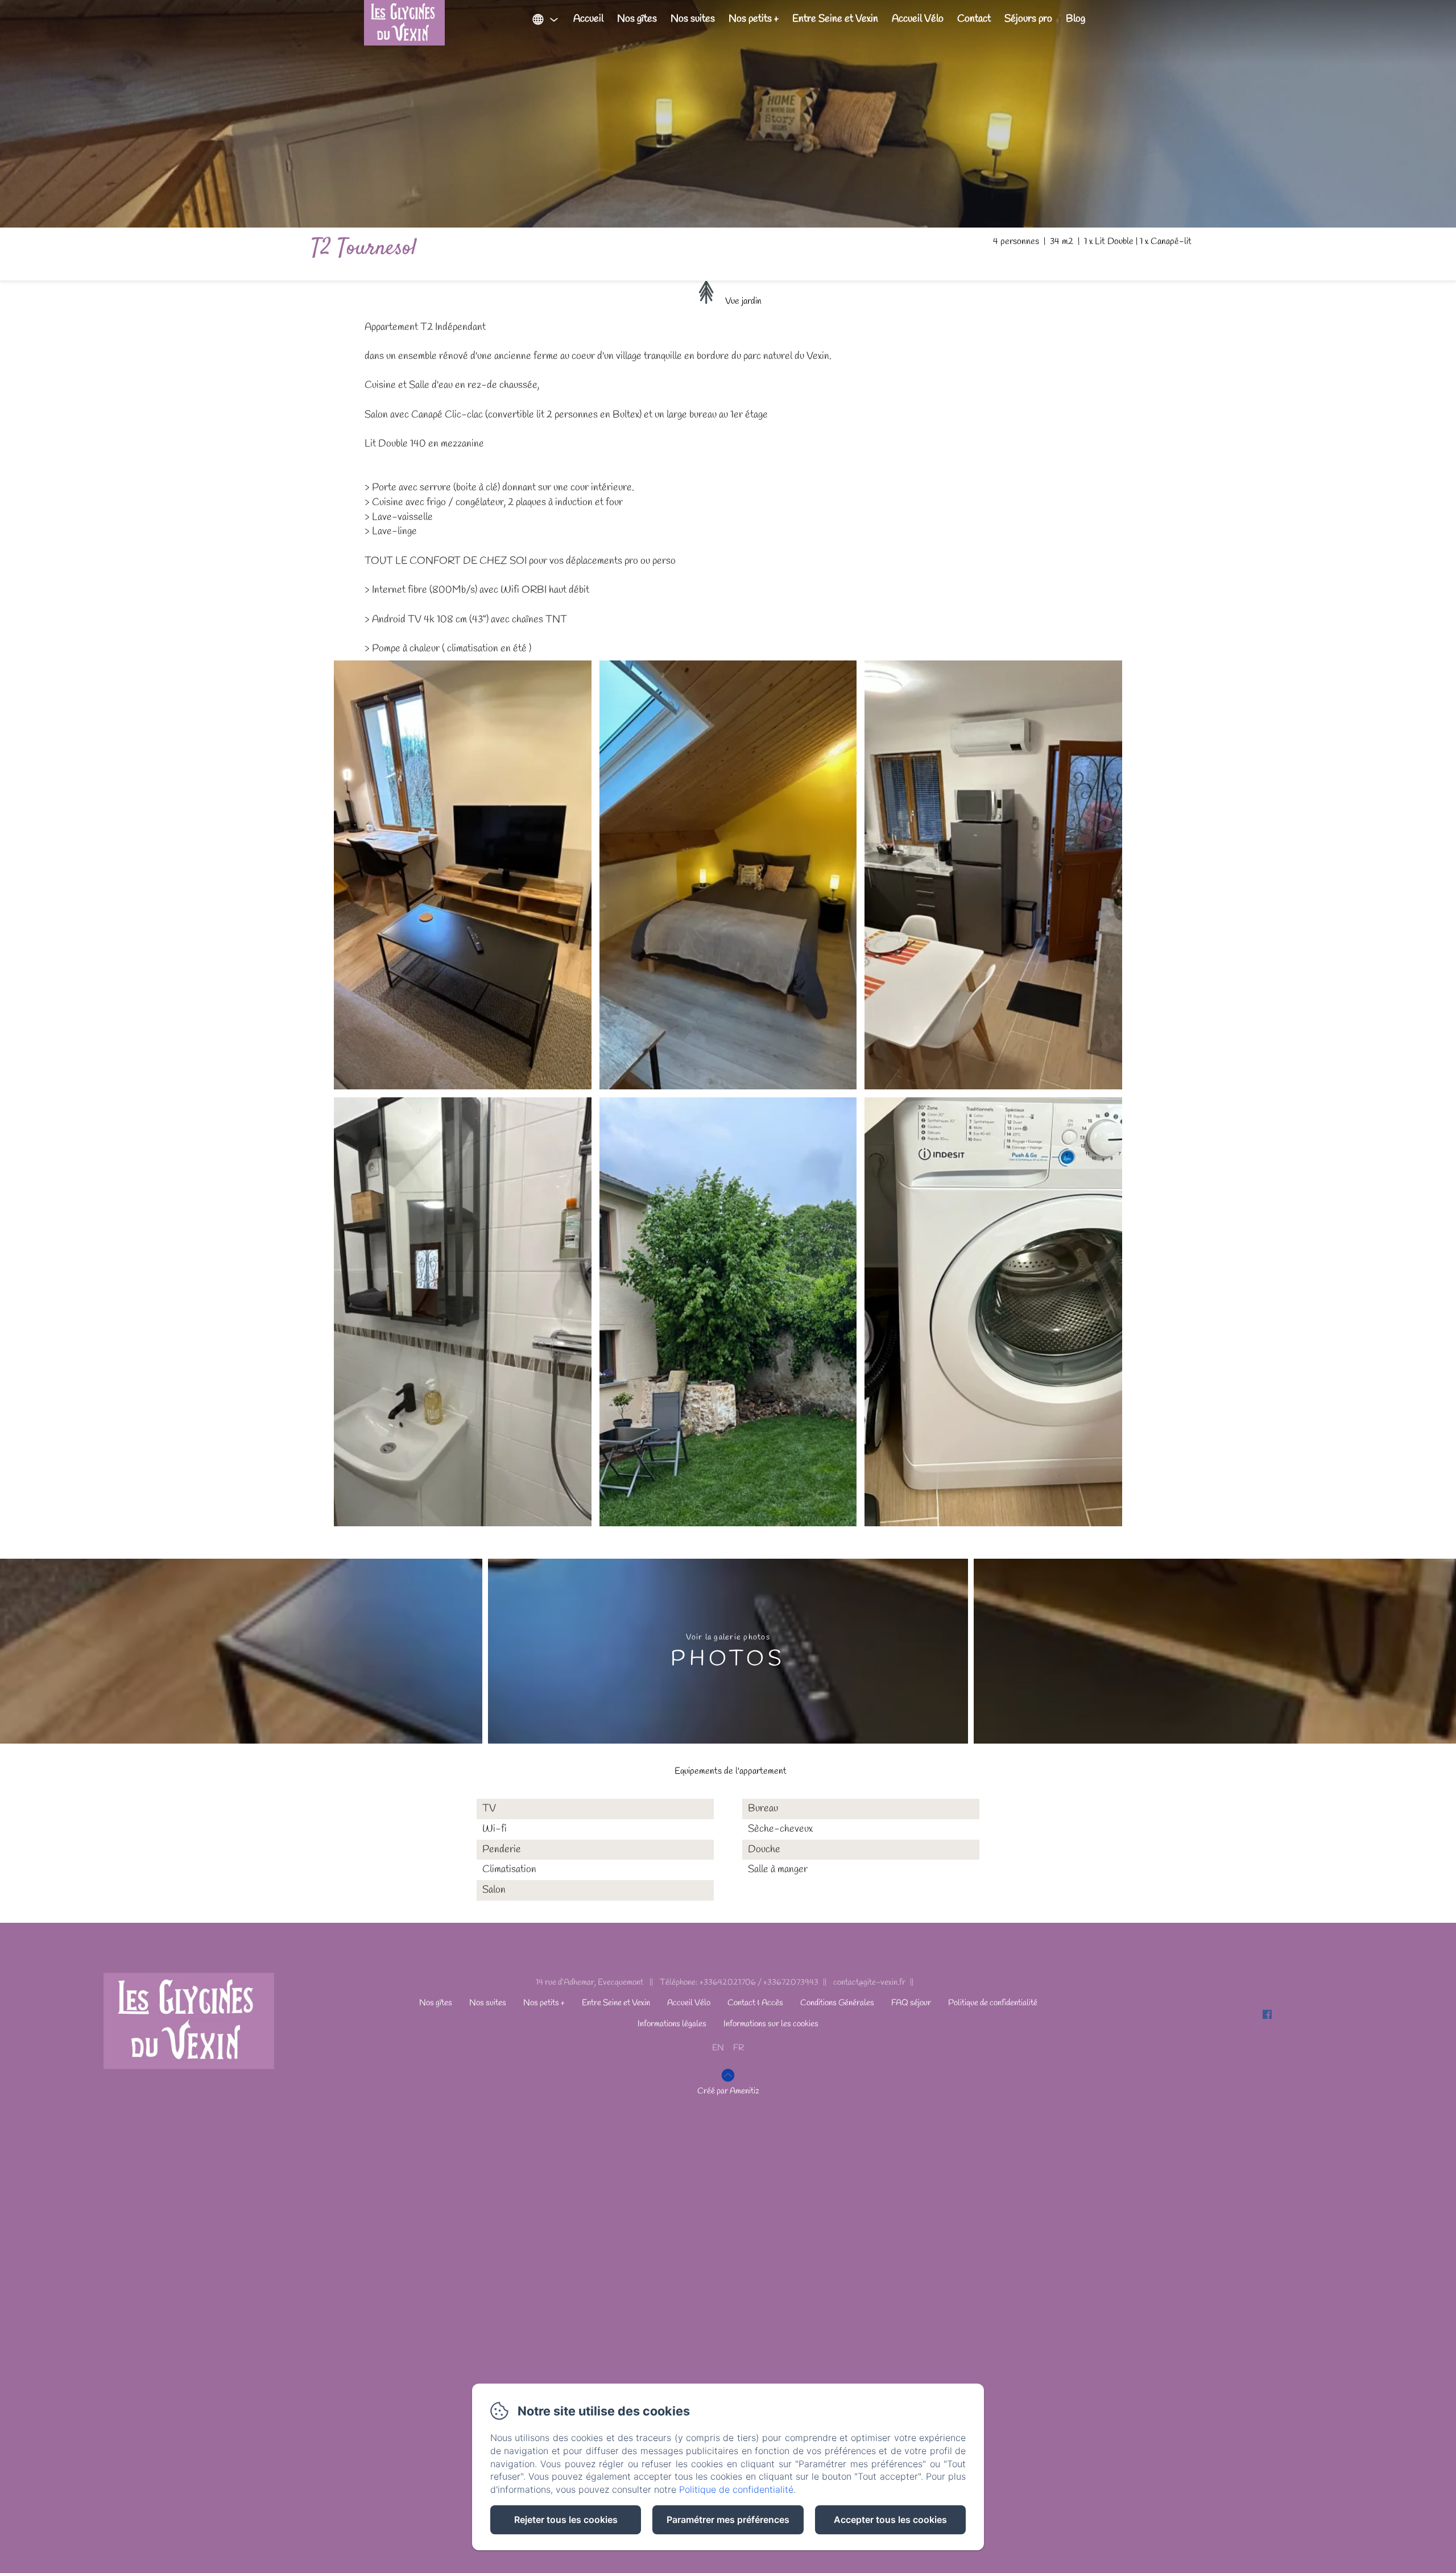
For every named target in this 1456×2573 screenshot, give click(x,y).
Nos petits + (754, 19)
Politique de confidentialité (993, 2003)
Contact (974, 19)
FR (739, 2048)
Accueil (588, 19)
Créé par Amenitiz (728, 2091)
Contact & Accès (755, 2003)
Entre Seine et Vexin (835, 19)
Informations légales (672, 2024)
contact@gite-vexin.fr (869, 1983)
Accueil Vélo (918, 19)
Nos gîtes (637, 19)
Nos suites (693, 19)
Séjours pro (1028, 19)
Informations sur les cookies (771, 2024)
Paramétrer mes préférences (728, 2520)
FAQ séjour (911, 2003)
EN (718, 2048)
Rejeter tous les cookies (566, 2520)
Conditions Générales (837, 2003)
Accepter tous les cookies (890, 2520)
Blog (1076, 19)
